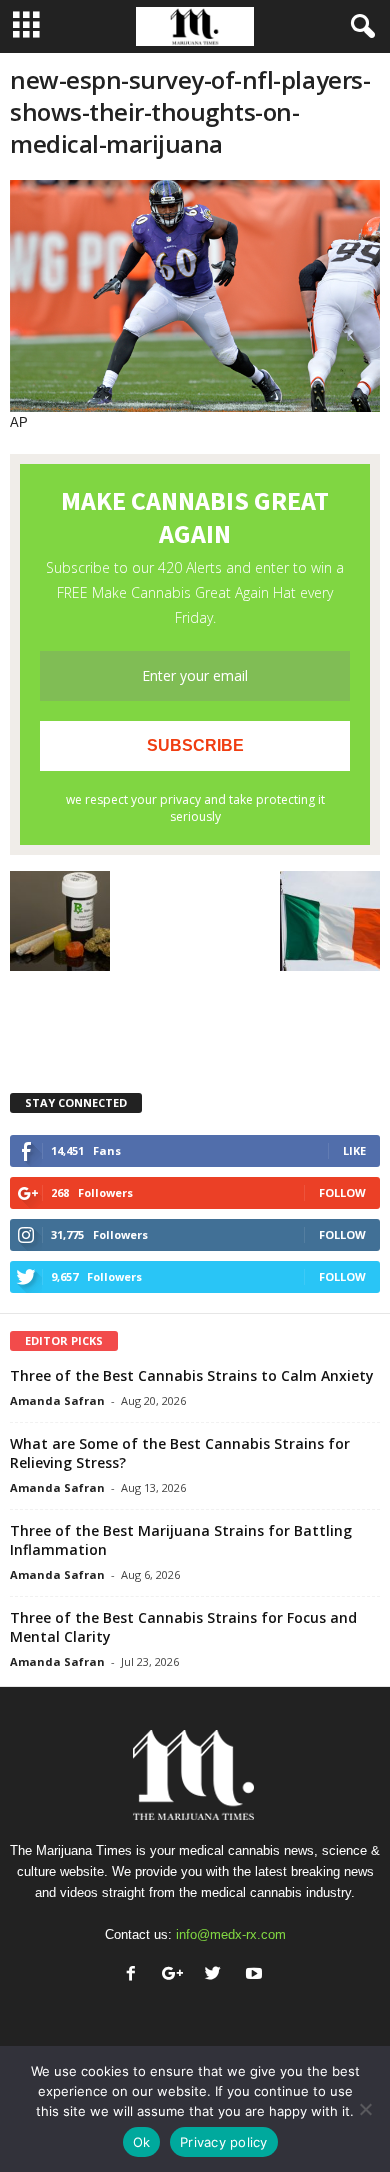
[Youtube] (256, 1975)
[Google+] (176, 1975)
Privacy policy (224, 2142)
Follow (342, 1192)
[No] (365, 2109)
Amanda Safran (57, 1400)
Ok (142, 2142)
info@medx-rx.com (231, 1934)
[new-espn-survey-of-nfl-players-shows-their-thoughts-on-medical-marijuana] (195, 296)
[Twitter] (217, 1975)
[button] (359, 27)
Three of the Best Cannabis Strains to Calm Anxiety (192, 1375)
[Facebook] (135, 1975)
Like (354, 1150)
